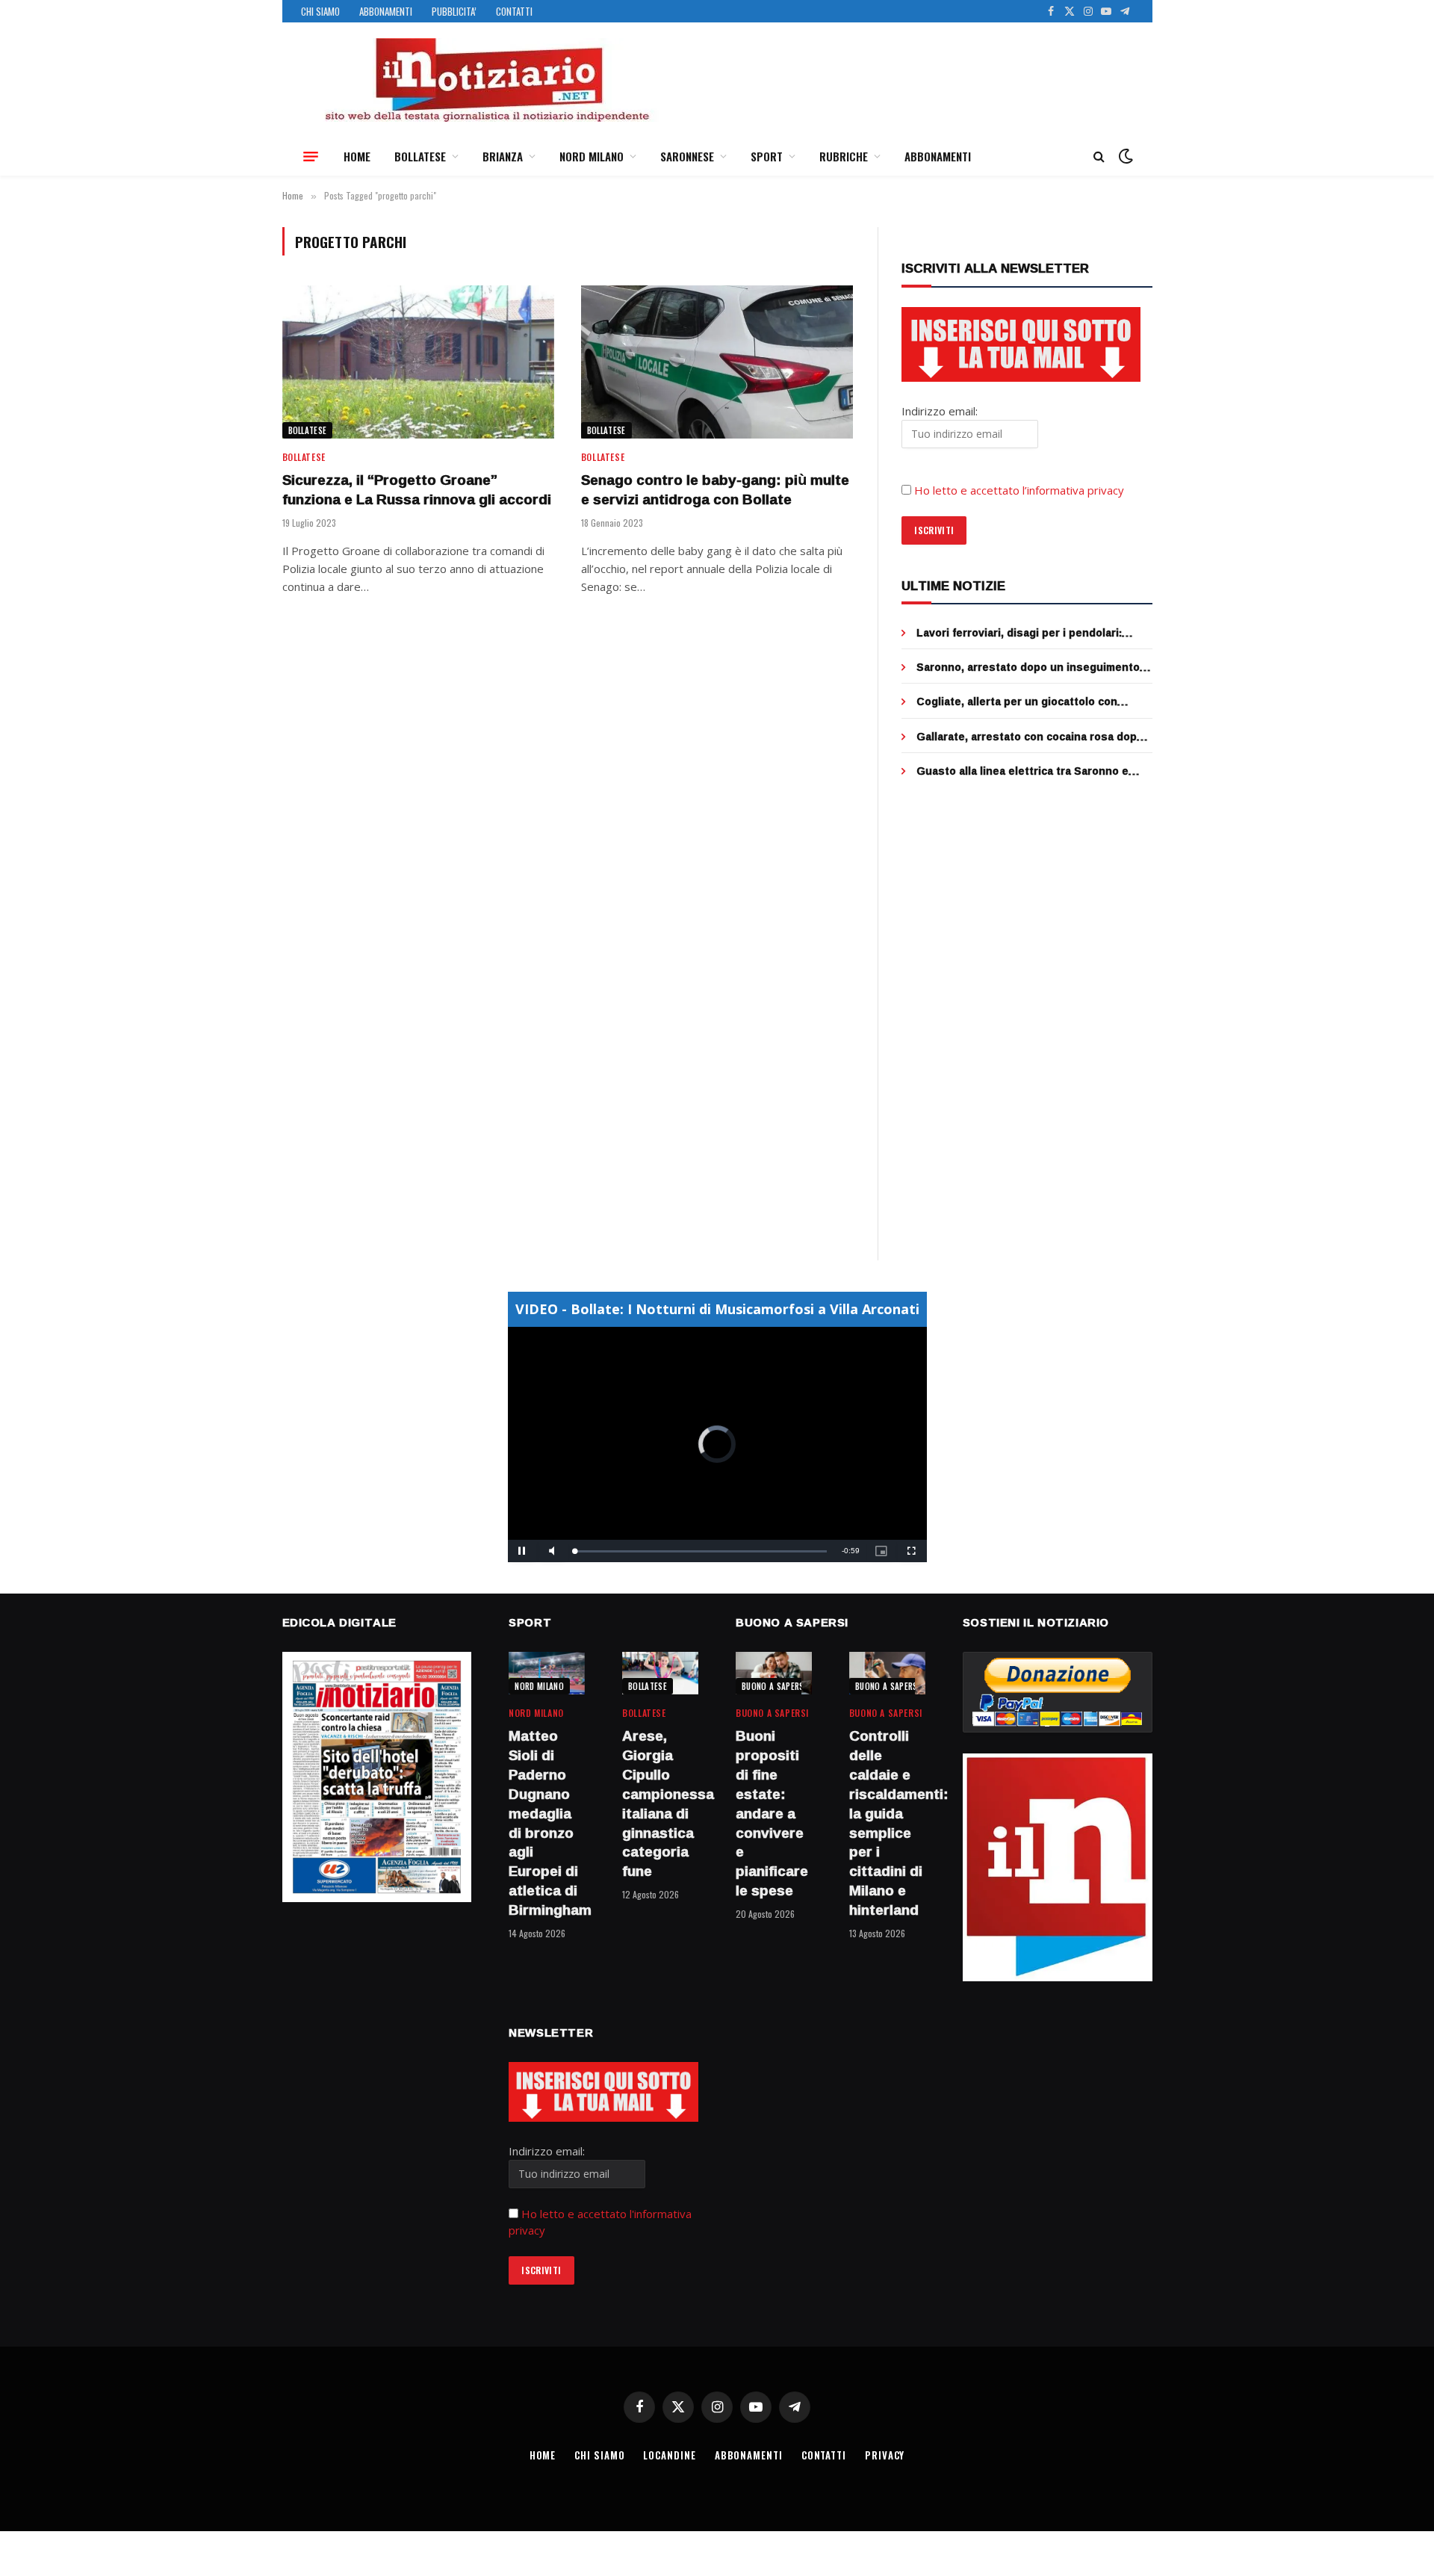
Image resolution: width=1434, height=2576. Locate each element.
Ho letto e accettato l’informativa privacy (1019, 490)
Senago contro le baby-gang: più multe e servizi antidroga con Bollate (715, 490)
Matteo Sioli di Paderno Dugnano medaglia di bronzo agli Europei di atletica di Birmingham (547, 1823)
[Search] (1099, 157)
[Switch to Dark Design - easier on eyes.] (1124, 156)
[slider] (701, 1551)
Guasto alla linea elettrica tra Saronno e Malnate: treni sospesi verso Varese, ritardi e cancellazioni (1032, 771)
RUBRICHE (844, 156)
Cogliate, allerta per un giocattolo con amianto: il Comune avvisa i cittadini (1017, 702)
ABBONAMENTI (386, 11)
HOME (357, 156)
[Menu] (311, 156)
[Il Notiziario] (486, 80)
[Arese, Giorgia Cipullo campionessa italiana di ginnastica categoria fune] (660, 1673)
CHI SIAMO (320, 11)
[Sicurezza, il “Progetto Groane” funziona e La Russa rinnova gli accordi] (418, 362)
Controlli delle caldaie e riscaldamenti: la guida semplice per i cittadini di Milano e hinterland (887, 1823)
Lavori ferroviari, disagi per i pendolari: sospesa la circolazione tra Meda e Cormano (1034, 633)
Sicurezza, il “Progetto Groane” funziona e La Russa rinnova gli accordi (417, 490)
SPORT (767, 156)
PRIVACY (885, 2455)
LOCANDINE (669, 2455)
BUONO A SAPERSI (774, 1686)
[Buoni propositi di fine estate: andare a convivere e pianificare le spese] (774, 1673)
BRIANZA (503, 156)
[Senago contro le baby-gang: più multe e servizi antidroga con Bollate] (717, 362)
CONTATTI (514, 11)
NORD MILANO (592, 156)
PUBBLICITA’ (454, 11)
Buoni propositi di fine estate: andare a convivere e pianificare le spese (772, 1813)
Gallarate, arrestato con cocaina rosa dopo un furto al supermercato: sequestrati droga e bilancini (1034, 737)
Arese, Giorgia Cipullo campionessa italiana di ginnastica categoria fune (660, 1804)
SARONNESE (687, 156)
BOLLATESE (420, 156)
